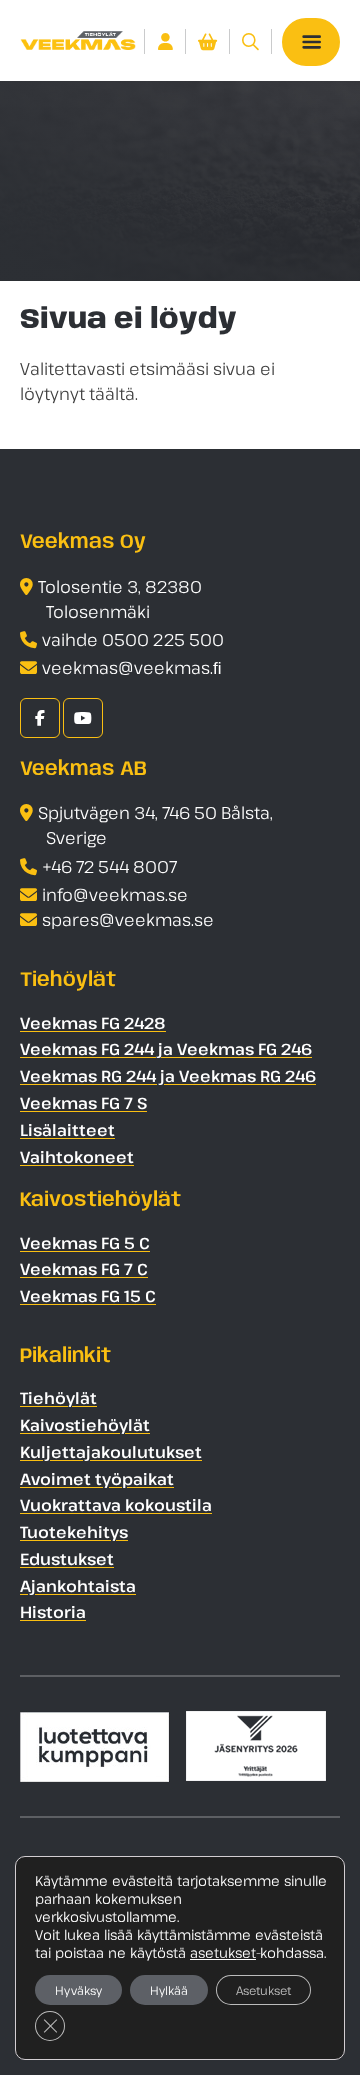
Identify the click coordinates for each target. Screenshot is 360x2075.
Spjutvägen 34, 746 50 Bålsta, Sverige (155, 825)
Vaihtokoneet (77, 1157)
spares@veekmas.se (128, 919)
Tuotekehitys (74, 1532)
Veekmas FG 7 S (83, 1103)
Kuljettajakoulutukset (111, 1452)
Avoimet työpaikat (97, 1479)
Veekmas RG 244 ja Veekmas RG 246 (168, 1076)
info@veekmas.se (115, 894)
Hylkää (169, 1990)
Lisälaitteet (67, 1130)
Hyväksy (78, 1990)
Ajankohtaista (78, 1586)
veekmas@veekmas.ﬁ (132, 667)
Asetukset (263, 1990)
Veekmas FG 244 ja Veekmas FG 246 (166, 1049)
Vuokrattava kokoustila (116, 1505)
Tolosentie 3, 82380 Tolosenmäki (120, 599)
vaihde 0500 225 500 (133, 639)
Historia (53, 1612)
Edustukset (67, 1559)
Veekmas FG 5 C (85, 1243)
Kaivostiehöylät (85, 1425)
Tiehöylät (58, 1398)
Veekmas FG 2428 (93, 1023)
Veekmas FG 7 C (84, 1269)
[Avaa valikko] (311, 42)
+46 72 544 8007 (109, 866)
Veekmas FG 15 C (88, 1296)
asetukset (223, 1953)
